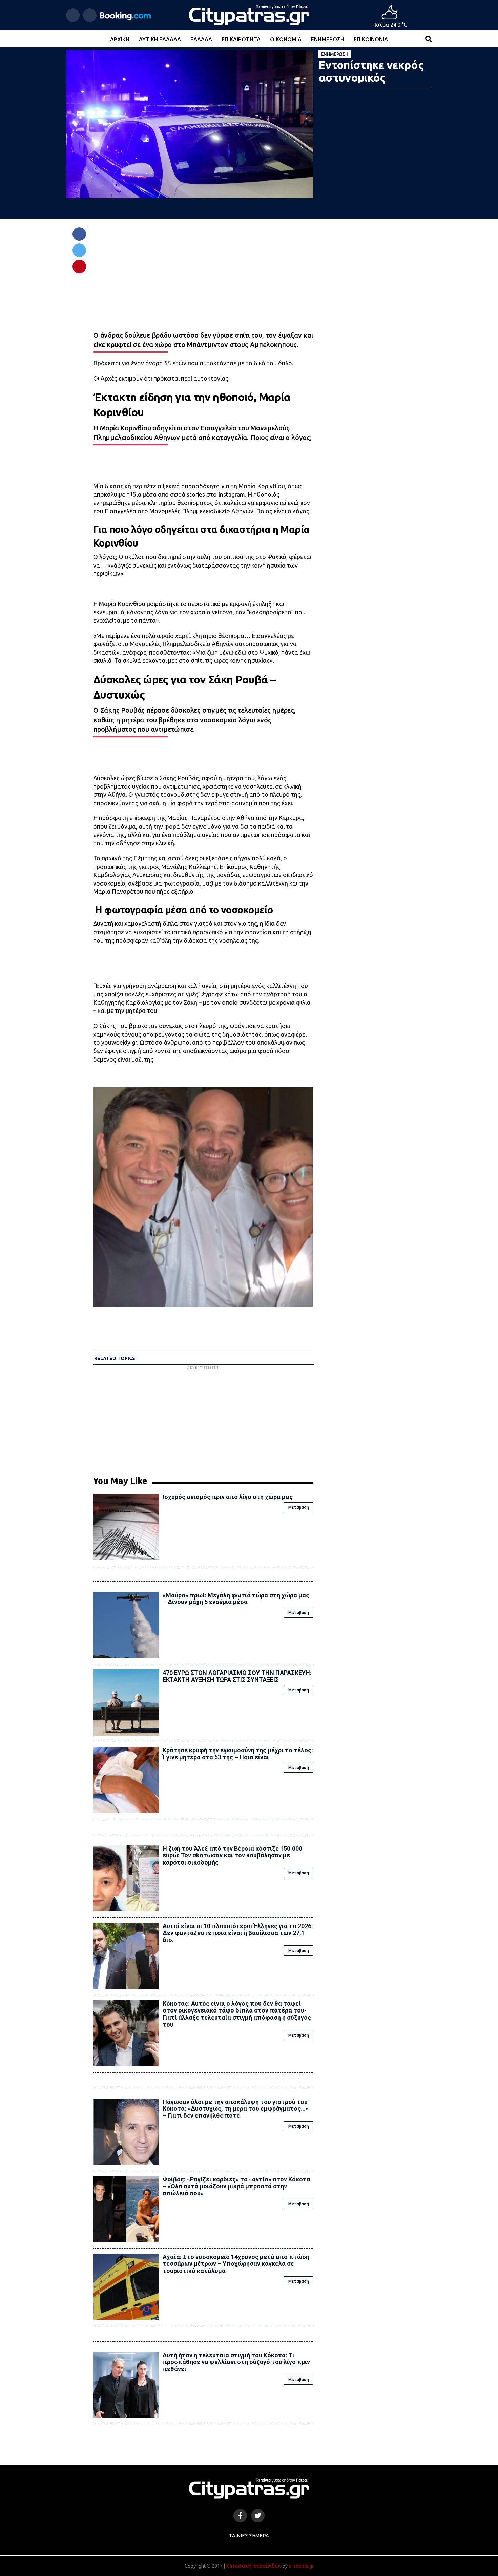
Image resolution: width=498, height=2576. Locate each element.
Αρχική (120, 39)
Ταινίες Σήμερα (249, 2536)
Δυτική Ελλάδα (160, 39)
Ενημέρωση (328, 39)
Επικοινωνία (371, 39)
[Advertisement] (203, 1418)
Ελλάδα (201, 39)
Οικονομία (286, 39)
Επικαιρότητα (241, 39)
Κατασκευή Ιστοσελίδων (254, 2566)
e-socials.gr (301, 2566)
